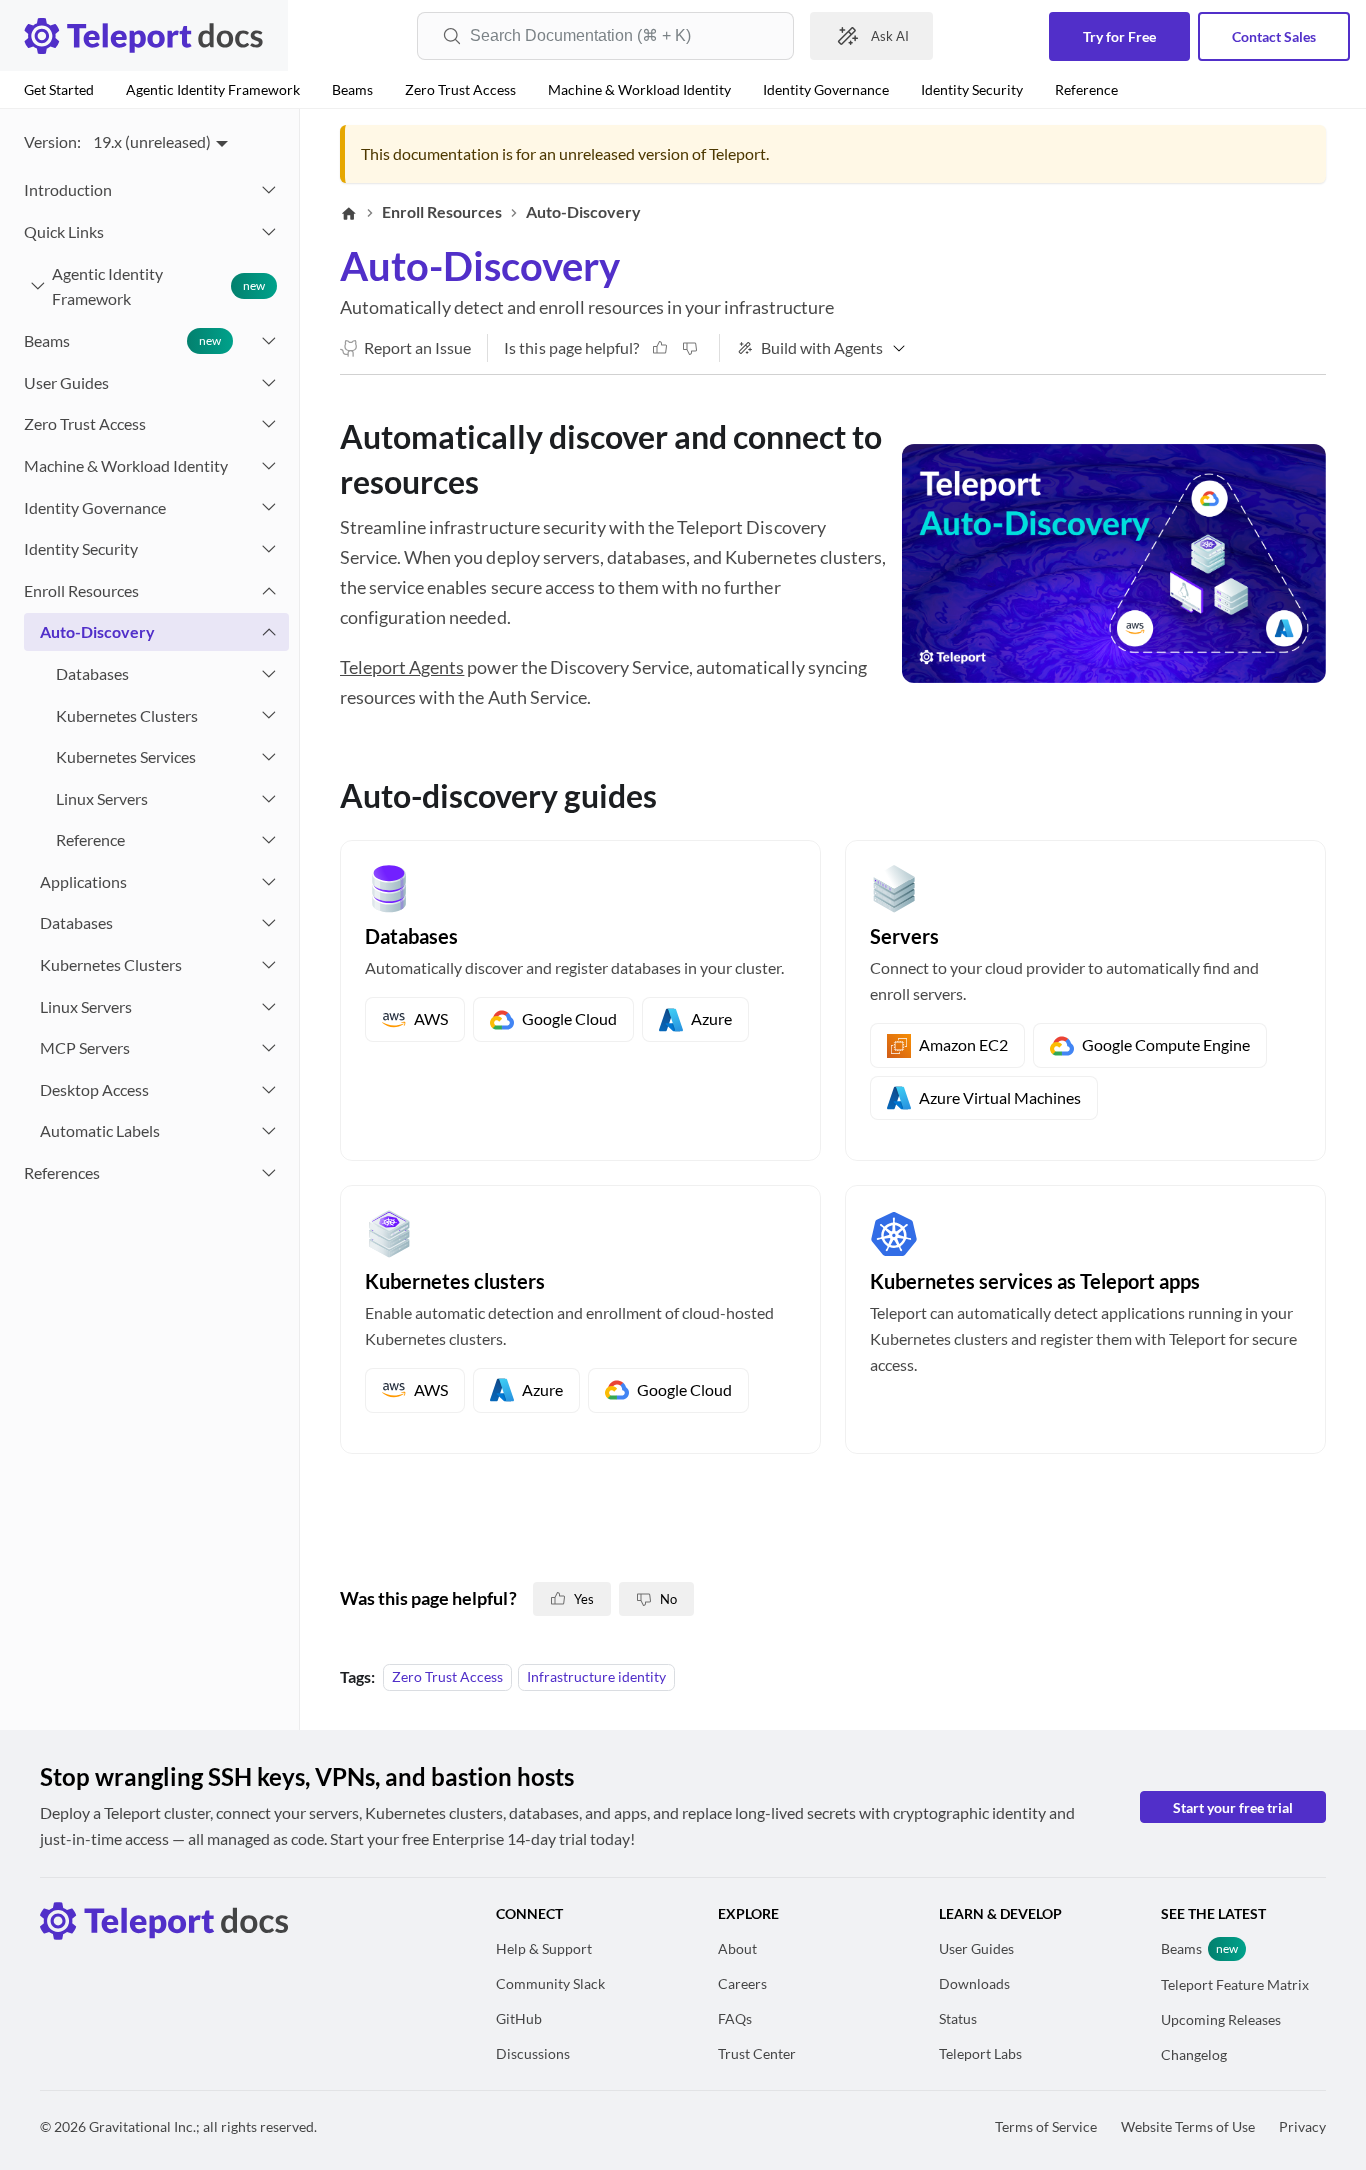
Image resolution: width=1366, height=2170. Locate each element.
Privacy (1302, 2126)
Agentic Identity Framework (213, 89)
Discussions (533, 2053)
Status (958, 2018)
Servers (904, 936)
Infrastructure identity (596, 1677)
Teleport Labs (980, 2053)
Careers (742, 1983)
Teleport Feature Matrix (1235, 1984)
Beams (352, 89)
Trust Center (757, 2053)
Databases (411, 936)
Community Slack (550, 1983)
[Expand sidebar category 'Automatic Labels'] (269, 1131)
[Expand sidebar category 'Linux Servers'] (269, 799)
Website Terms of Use (1188, 2126)
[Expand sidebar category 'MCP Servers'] (269, 1048)
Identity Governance (826, 89)
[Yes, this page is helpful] (660, 348)
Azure (711, 1018)
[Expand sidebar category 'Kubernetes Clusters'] (269, 716)
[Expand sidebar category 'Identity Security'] (269, 549)
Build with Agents (822, 347)
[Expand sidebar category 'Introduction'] (269, 190)
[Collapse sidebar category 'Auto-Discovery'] (269, 632)
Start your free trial (1233, 1807)
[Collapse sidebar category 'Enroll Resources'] (269, 591)
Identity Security (972, 89)
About (737, 1948)
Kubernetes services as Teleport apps (1035, 1281)
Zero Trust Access (460, 89)
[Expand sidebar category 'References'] (269, 1173)
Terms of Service (1046, 2126)
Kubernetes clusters (455, 1281)
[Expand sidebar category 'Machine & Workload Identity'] (269, 466)
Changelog (1194, 2054)
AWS (431, 1018)
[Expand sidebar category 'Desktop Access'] (269, 1090)
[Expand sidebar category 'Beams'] (269, 341)
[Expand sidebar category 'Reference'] (269, 840)
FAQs (735, 2018)
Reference (1086, 89)
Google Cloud (569, 1018)
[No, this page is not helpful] (690, 348)
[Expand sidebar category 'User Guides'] (269, 383)
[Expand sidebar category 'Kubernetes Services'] (269, 757)
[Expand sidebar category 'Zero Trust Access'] (269, 424)
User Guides (976, 1948)
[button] (148, 232)
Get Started (59, 89)
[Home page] (349, 213)
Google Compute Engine (1166, 1044)
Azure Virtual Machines (1000, 1097)
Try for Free (1119, 36)
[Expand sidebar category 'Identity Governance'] (269, 508)
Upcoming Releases (1221, 2019)
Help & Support (544, 1948)
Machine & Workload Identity (639, 89)
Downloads (974, 1983)
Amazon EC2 (963, 1044)
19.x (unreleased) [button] (152, 141)
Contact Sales (1274, 36)
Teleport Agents (402, 667)
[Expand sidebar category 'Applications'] (269, 882)
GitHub (519, 2018)
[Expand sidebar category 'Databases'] (269, 674)
